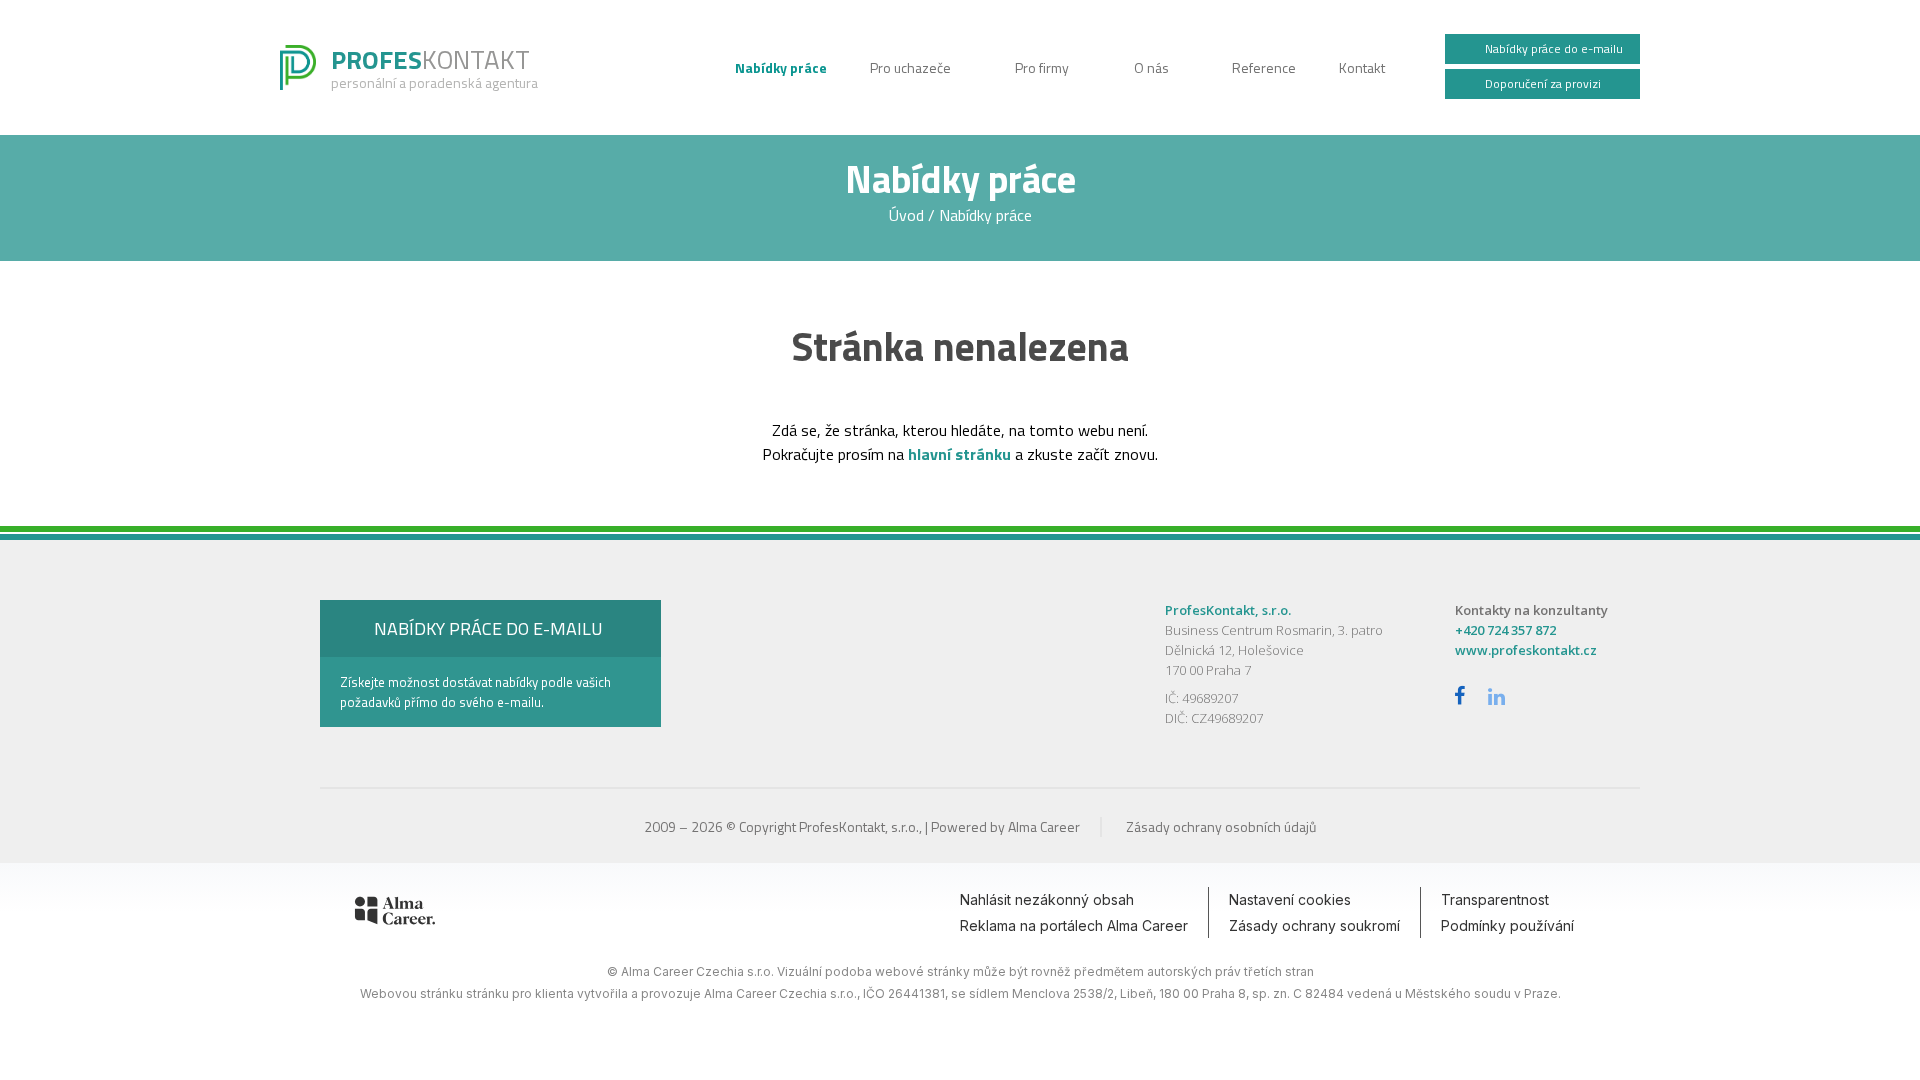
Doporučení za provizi (1541, 83)
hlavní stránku (959, 454)
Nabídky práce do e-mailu (1552, 48)
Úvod (908, 215)
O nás (1153, 67)
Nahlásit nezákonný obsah (1047, 899)
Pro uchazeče (912, 67)
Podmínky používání (1507, 925)
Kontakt (1362, 67)
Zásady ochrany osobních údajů (1221, 826)
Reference (1265, 67)
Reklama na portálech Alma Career (1074, 925)
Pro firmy (1043, 67)
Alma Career (1044, 826)
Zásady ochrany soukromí (1314, 925)
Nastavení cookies (1290, 899)
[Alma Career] (395, 914)
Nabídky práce (782, 67)
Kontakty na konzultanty (1531, 610)
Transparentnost (1495, 899)
